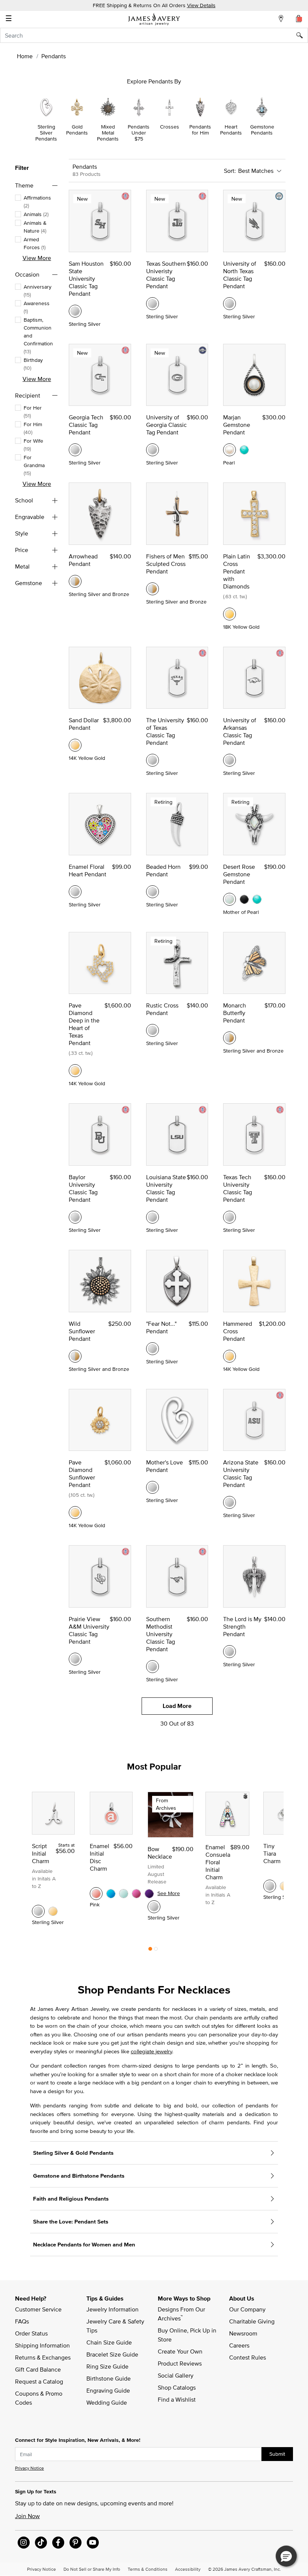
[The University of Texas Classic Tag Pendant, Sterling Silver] (152, 760)
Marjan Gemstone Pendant (237, 425)
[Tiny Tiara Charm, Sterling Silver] (270, 1886)
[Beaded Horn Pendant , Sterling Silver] (152, 892)
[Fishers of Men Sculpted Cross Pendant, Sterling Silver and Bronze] (152, 589)
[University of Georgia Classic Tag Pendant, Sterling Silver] (152, 450)
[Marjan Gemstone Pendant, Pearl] (229, 450)
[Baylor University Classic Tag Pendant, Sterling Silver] (75, 1217)
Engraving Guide (108, 2390)
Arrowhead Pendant (83, 560)
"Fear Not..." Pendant (161, 1327)
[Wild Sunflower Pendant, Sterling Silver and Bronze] (75, 1356)
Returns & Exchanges (43, 2357)
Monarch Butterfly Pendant (235, 1013)
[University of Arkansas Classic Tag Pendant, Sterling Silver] (229, 760)
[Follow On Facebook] (58, 2543)
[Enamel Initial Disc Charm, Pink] (96, 1894)
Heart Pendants (231, 130)
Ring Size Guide (107, 2366)
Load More (177, 1706)
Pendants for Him (200, 130)
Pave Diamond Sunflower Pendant (82, 1473)
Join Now (27, 2516)
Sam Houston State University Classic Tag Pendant (86, 278)
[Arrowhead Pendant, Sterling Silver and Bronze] (75, 581)
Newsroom (243, 2333)
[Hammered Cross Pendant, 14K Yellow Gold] (229, 1356)
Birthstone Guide (109, 2378)
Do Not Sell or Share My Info (92, 2569)
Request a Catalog (39, 2381)
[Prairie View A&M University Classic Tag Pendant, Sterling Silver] (75, 1659)
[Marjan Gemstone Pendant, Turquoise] (244, 450)
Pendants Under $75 (139, 133)
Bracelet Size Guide (112, 2354)
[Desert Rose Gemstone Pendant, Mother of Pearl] (229, 899)
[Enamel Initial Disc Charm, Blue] (111, 1894)
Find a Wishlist (177, 2399)
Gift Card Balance (38, 2369)
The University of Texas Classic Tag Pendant (165, 731)
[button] (286, 2556)
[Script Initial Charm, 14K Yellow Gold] (53, 1911)
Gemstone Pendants (262, 130)
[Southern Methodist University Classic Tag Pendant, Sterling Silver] (152, 1667)
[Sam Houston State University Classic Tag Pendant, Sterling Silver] (75, 311)
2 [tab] (156, 1951)
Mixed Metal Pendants (108, 133)
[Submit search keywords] (302, 35)
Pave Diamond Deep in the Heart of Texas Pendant (84, 1024)
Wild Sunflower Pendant (82, 1331)
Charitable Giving (252, 2321)
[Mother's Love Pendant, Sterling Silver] (152, 1487)
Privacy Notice (29, 2468)
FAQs (22, 2321)
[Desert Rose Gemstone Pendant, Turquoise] (257, 899)
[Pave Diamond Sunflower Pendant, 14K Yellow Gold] (75, 1513)
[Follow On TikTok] (41, 2543)
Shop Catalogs (177, 2387)
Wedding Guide (107, 2402)
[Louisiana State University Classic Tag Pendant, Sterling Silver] (152, 1217)
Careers (239, 2345)
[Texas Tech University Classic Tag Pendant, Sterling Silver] (229, 1217)
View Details (201, 5)
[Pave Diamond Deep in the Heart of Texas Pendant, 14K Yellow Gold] (75, 1071)
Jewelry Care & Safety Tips (116, 2326)
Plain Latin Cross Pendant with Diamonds (237, 571)
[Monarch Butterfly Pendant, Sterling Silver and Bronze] (229, 1038)
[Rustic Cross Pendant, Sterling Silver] (152, 1030)
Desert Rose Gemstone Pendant (239, 874)
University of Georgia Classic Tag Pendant (166, 425)
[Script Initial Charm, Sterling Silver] (38, 1911)
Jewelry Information (112, 2309)
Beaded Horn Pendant (163, 870)
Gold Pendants (77, 130)
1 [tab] (150, 1951)
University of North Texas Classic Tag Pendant (240, 275)
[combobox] (154, 35)
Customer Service (38, 2309)
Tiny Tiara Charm (272, 1853)
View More (37, 258)
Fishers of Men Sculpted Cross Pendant (166, 564)
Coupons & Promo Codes (39, 2398)
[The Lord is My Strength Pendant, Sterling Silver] (229, 1652)
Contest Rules (248, 2357)
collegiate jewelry (151, 2051)
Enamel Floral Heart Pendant (88, 870)
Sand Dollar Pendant (84, 724)
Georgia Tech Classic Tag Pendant (86, 425)
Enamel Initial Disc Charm (100, 1857)
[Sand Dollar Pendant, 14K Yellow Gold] (75, 745)
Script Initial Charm (41, 1853)
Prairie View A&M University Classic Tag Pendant (89, 1630)
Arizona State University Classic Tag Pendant (241, 1473)
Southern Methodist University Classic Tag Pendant (161, 1634)
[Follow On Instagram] (24, 2543)
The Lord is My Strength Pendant (242, 1626)
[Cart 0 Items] (299, 18)
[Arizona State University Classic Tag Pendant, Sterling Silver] (229, 1502)
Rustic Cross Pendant (162, 1009)
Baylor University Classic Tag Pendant (83, 1188)
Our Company (247, 2309)
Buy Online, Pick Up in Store (188, 2335)
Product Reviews (180, 2363)
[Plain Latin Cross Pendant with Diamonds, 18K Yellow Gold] (229, 614)
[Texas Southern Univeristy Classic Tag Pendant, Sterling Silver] (152, 304)
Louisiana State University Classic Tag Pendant (166, 1188)
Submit (277, 2454)
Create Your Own (180, 2351)
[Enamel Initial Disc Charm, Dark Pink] (136, 1894)
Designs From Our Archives (182, 2314)
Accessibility (188, 2569)
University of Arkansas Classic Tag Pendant (240, 731)
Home (25, 56)
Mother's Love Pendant (165, 1466)
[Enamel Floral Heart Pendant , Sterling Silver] (75, 892)
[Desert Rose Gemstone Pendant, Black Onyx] (244, 899)
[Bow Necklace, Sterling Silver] (154, 1907)
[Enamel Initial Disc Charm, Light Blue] (124, 1894)
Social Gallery (176, 2375)
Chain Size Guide (109, 2342)
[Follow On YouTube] (93, 2543)
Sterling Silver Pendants (46, 133)
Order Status (31, 2333)
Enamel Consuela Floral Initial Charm (218, 1862)
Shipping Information (42, 2345)
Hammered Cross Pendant (238, 1331)
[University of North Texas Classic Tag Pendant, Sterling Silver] (229, 304)
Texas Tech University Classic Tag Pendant (238, 1188)
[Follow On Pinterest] (75, 2543)
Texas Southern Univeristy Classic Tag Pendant (166, 275)
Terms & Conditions (148, 2569)
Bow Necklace (160, 1853)
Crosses (170, 127)
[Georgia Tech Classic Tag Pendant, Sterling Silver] (75, 450)
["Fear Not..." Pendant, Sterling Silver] (152, 1349)
